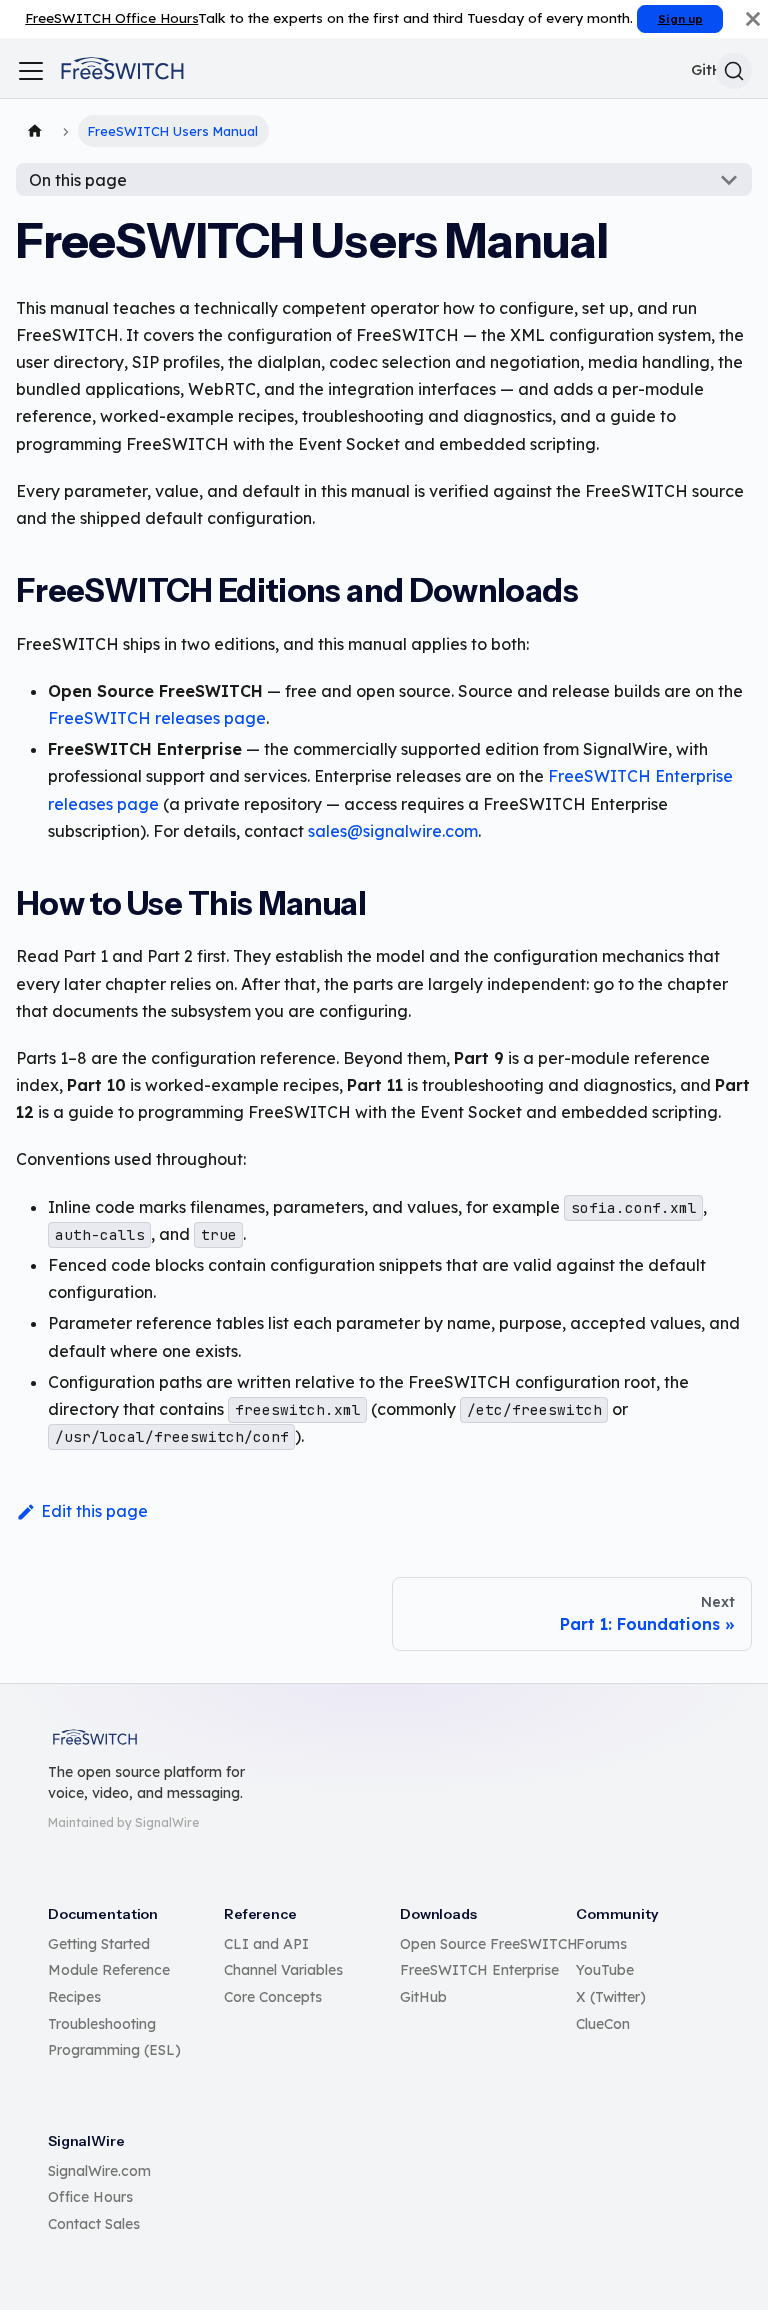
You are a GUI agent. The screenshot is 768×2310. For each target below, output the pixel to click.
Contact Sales (94, 2224)
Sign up (680, 19)
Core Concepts (273, 1997)
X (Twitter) (611, 1997)
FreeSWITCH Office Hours (111, 17)
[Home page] (35, 131)
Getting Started (99, 1944)
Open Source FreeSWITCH (489, 1944)
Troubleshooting (102, 2024)
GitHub (423, 1997)
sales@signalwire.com (393, 831)
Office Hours (90, 2197)
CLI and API (266, 1944)
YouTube (605, 1970)
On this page (78, 180)
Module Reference (109, 1970)
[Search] (734, 71)
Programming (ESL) (114, 2050)
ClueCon (603, 2024)
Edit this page (94, 1511)
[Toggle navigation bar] (31, 71)
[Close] (753, 19)
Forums (601, 1944)
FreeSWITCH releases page (157, 718)
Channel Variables (283, 1970)
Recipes (74, 1997)
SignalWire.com (99, 2171)
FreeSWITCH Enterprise (479, 1970)
